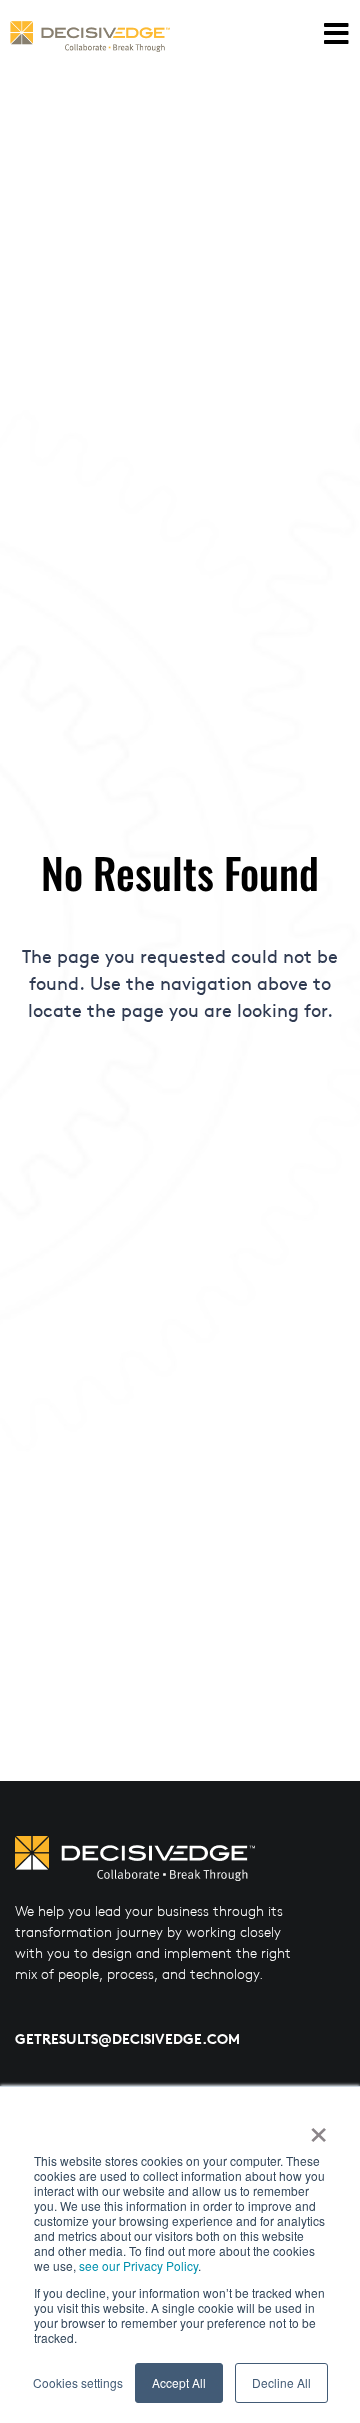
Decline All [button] (281, 2382)
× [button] (317, 2128)
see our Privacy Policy (138, 2265)
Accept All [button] (179, 2382)
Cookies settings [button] (78, 2382)
